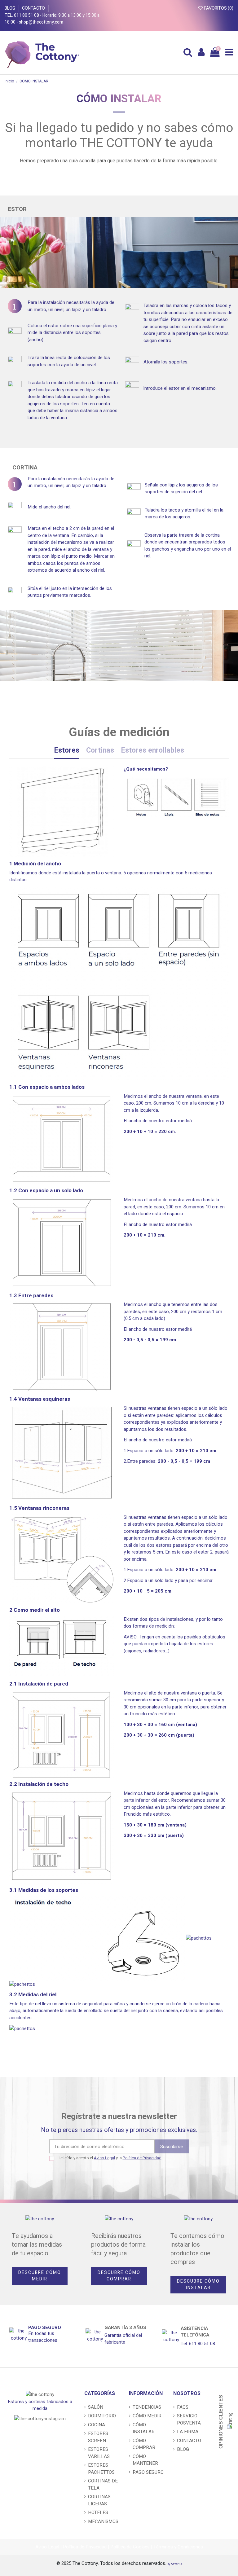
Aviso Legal (104, 2158)
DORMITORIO (102, 2416)
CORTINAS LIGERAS (99, 2500)
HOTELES (98, 2512)
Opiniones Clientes (221, 2422)
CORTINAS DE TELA (103, 2484)
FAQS (183, 2407)
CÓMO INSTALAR (144, 2428)
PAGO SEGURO (45, 2328)
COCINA (97, 2425)
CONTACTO (34, 8)
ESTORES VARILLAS (99, 2453)
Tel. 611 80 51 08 (22, 15)
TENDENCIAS (147, 2407)
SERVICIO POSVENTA (189, 2419)
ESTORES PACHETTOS (101, 2469)
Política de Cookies (130, 2547)
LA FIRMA (188, 2432)
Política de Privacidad (142, 2158)
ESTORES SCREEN (98, 2437)
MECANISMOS (103, 2521)
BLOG (10, 8)
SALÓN (96, 2407)
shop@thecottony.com (41, 22)
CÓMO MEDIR (147, 2416)
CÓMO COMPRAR (144, 2444)
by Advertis (175, 2564)
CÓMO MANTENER (145, 2460)
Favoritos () (218, 8)
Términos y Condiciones (178, 2547)
